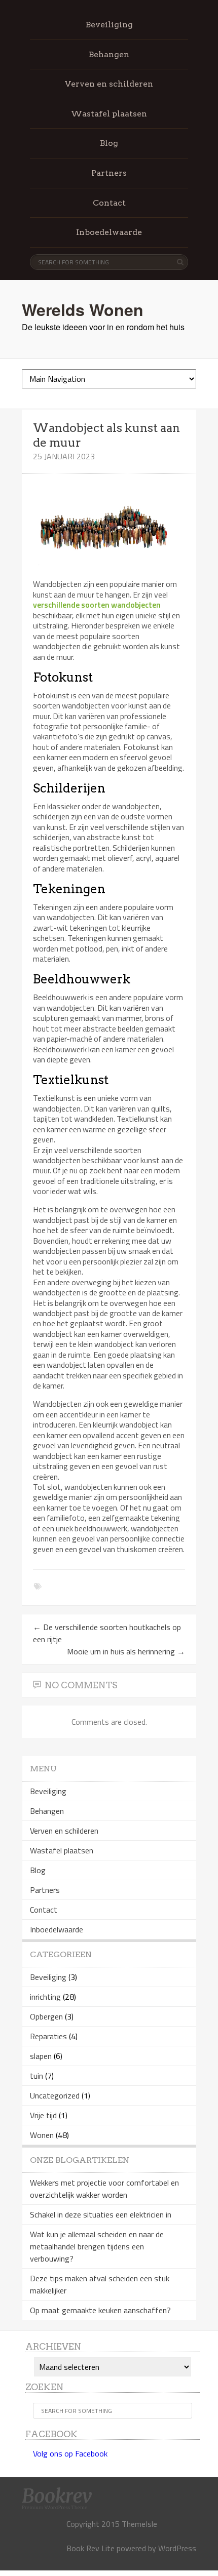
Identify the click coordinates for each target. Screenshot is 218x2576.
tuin (37, 2076)
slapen (41, 2056)
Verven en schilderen (109, 84)
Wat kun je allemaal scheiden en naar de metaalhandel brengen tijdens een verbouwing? (97, 2246)
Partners (109, 173)
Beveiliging (109, 25)
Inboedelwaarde (109, 232)
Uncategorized (55, 2095)
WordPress (177, 2548)
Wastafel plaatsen (109, 114)
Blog (109, 143)
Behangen (109, 54)
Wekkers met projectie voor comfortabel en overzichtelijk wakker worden (104, 2189)
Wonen (42, 2135)
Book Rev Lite (90, 2548)
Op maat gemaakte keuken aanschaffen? (100, 2310)
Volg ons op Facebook (70, 2453)
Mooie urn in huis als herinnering (126, 1651)
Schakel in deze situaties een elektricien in (101, 2214)
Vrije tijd (43, 2115)
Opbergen (46, 2016)
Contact (109, 203)
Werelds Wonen (83, 309)
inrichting (45, 1997)
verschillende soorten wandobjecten (97, 605)
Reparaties (48, 2036)
